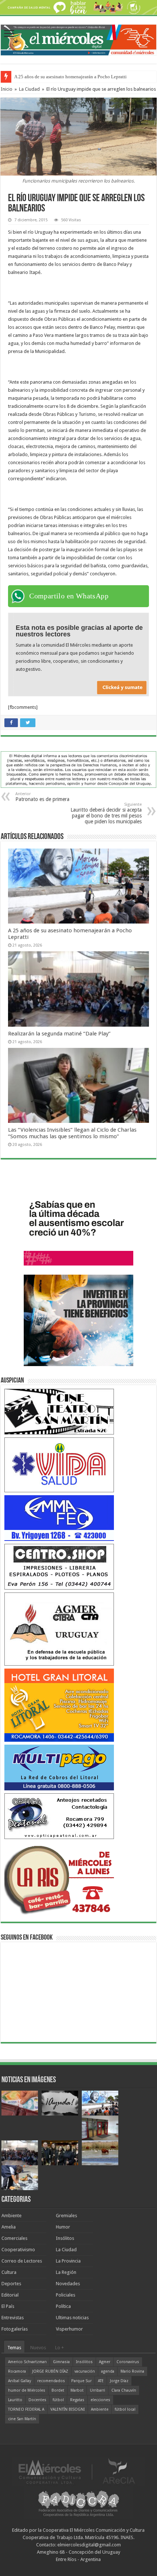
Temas (14, 2348)
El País (8, 2306)
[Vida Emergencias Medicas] (59, 1464)
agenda (108, 2371)
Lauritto (15, 2400)
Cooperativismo (18, 2250)
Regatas (77, 2400)
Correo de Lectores (22, 2261)
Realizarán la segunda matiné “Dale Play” (59, 1034)
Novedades (68, 2284)
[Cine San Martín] (59, 1411)
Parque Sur (81, 2381)
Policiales (66, 2295)
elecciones (100, 2400)
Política (63, 2306)
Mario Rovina (132, 2371)
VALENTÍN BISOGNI (68, 2409)
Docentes (37, 2400)
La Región (66, 2272)
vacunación (85, 2371)
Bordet (58, 2390)
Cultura (9, 2272)
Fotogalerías (15, 2329)
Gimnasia (61, 2362)
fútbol (58, 2400)
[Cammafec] (59, 1518)
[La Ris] (59, 1878)
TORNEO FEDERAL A (26, 2409)
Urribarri (97, 2390)
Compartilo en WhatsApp (69, 596)
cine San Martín (22, 2419)
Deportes (11, 2284)
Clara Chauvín (124, 2390)
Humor (63, 2227)
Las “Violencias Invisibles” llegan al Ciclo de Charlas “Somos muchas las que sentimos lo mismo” (72, 1133)
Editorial (10, 2295)
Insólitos (65, 2238)
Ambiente (12, 2216)
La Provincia (68, 2261)
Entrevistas (13, 2318)
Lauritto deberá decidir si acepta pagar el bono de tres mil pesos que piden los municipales (106, 813)
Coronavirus (128, 2362)
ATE (101, 2381)
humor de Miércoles (27, 2390)
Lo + (60, 2348)
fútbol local (125, 2409)
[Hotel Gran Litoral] (59, 1705)
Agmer (105, 2362)
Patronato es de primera (42, 797)
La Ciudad (29, 89)
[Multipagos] (59, 1767)
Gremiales (66, 2216)
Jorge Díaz (119, 2381)
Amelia (9, 2227)
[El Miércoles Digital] (78, 38)
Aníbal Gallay (20, 2381)
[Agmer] (59, 1629)
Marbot (77, 2390)
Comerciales (14, 2238)
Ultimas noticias (72, 2318)
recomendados (51, 2381)
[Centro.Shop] (59, 1566)
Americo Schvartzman (27, 2362)
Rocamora (17, 2371)
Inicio (7, 89)
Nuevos (38, 2348)
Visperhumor (69, 2329)
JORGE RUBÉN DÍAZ (50, 2371)
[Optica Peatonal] (59, 1816)
